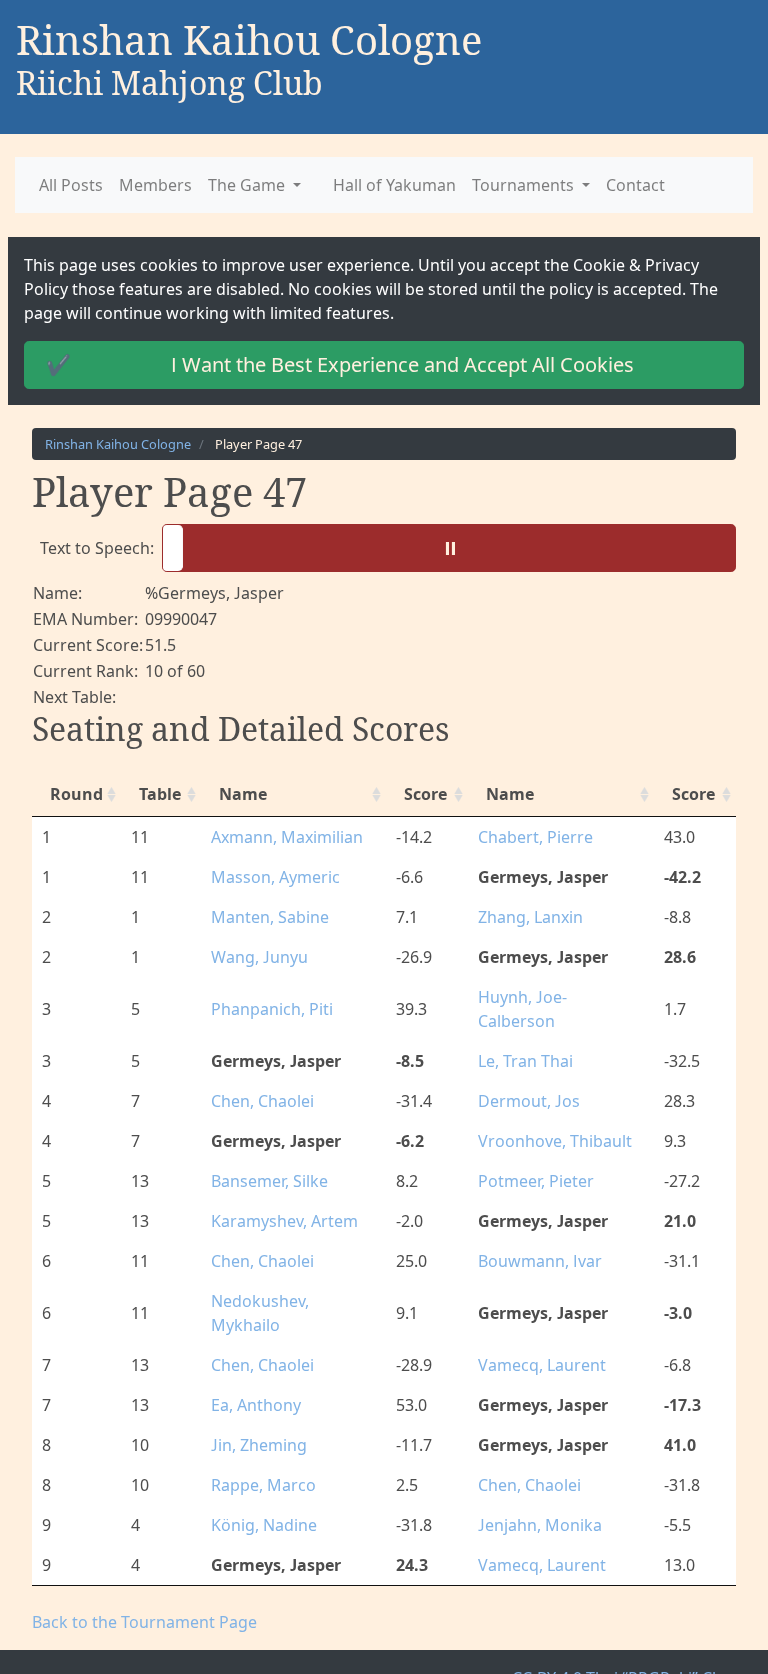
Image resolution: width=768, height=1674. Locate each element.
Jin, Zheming (256, 1397)
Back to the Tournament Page (135, 1574)
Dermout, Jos (524, 1077)
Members (149, 185)
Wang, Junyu (254, 957)
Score (424, 794)
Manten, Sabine (264, 917)
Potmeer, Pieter (533, 1157)
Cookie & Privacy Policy (592, 265)
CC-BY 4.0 (562, 1630)
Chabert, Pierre (530, 837)
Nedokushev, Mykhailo (286, 1277)
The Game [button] (233, 185)
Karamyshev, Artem (278, 1197)
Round (73, 794)
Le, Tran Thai (522, 1037)
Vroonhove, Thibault (548, 1117)
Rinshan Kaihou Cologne (112, 444)
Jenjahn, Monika (534, 1477)
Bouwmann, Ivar (534, 1237)
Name (239, 794)
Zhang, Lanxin (526, 917)
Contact (594, 185)
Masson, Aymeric (268, 877)
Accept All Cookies (330, 364)
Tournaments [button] (489, 185)
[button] (444, 548)
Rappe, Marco (257, 1437)
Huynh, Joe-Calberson (554, 997)
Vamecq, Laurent (535, 1317)
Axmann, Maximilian (280, 837)
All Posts (70, 185)
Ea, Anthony (252, 1357)
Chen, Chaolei (258, 1077)
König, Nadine (259, 1477)
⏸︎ (453, 547)
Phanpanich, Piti (268, 997)
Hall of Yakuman (369, 185)
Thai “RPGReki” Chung (674, 1630)
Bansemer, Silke (265, 1157)
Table (158, 794)
